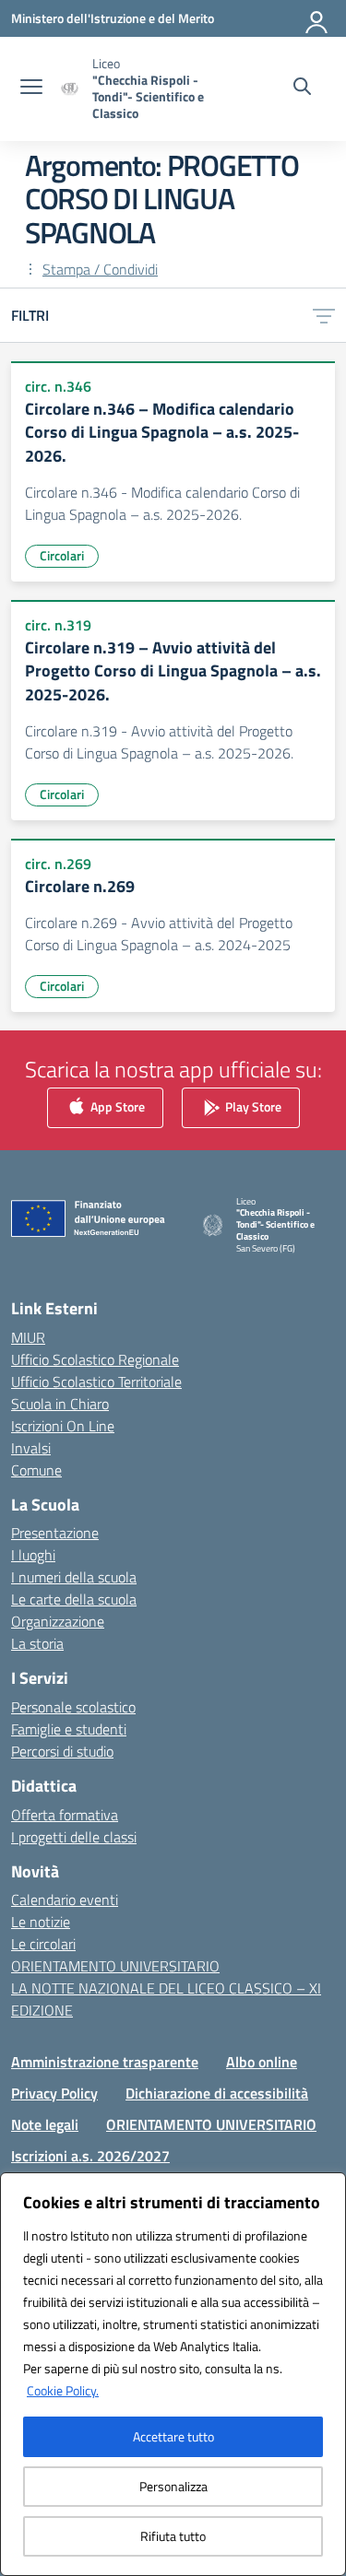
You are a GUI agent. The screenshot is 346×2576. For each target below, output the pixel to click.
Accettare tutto (173, 2436)
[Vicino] (327, 2188)
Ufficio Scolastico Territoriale (96, 1382)
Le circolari (43, 1944)
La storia (37, 1643)
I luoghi (33, 1555)
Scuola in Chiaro (60, 1404)
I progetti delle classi (74, 1837)
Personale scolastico (73, 1707)
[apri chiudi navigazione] (31, 88)
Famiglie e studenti (69, 1729)
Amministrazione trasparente (105, 2062)
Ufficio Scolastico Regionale (95, 1359)
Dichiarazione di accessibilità (217, 2093)
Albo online (262, 2062)
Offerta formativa (65, 1815)
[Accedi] (317, 18)
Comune (36, 1470)
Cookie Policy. (63, 2390)
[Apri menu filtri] (324, 315)
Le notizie (41, 1922)
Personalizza (173, 2486)
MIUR (28, 1337)
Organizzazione (58, 1621)
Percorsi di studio (62, 1751)
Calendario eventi (65, 1900)
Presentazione (55, 1533)
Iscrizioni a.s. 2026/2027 (90, 2156)
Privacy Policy (54, 2093)
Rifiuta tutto (173, 2536)
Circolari (62, 555)
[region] (173, 2374)
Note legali (45, 2124)
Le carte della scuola (74, 1599)
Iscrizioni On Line (63, 1426)
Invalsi (31, 1448)
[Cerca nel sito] (302, 88)
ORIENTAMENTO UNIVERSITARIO (115, 1966)
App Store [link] (116, 1106)
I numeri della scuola (74, 1577)
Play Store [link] (252, 1106)
